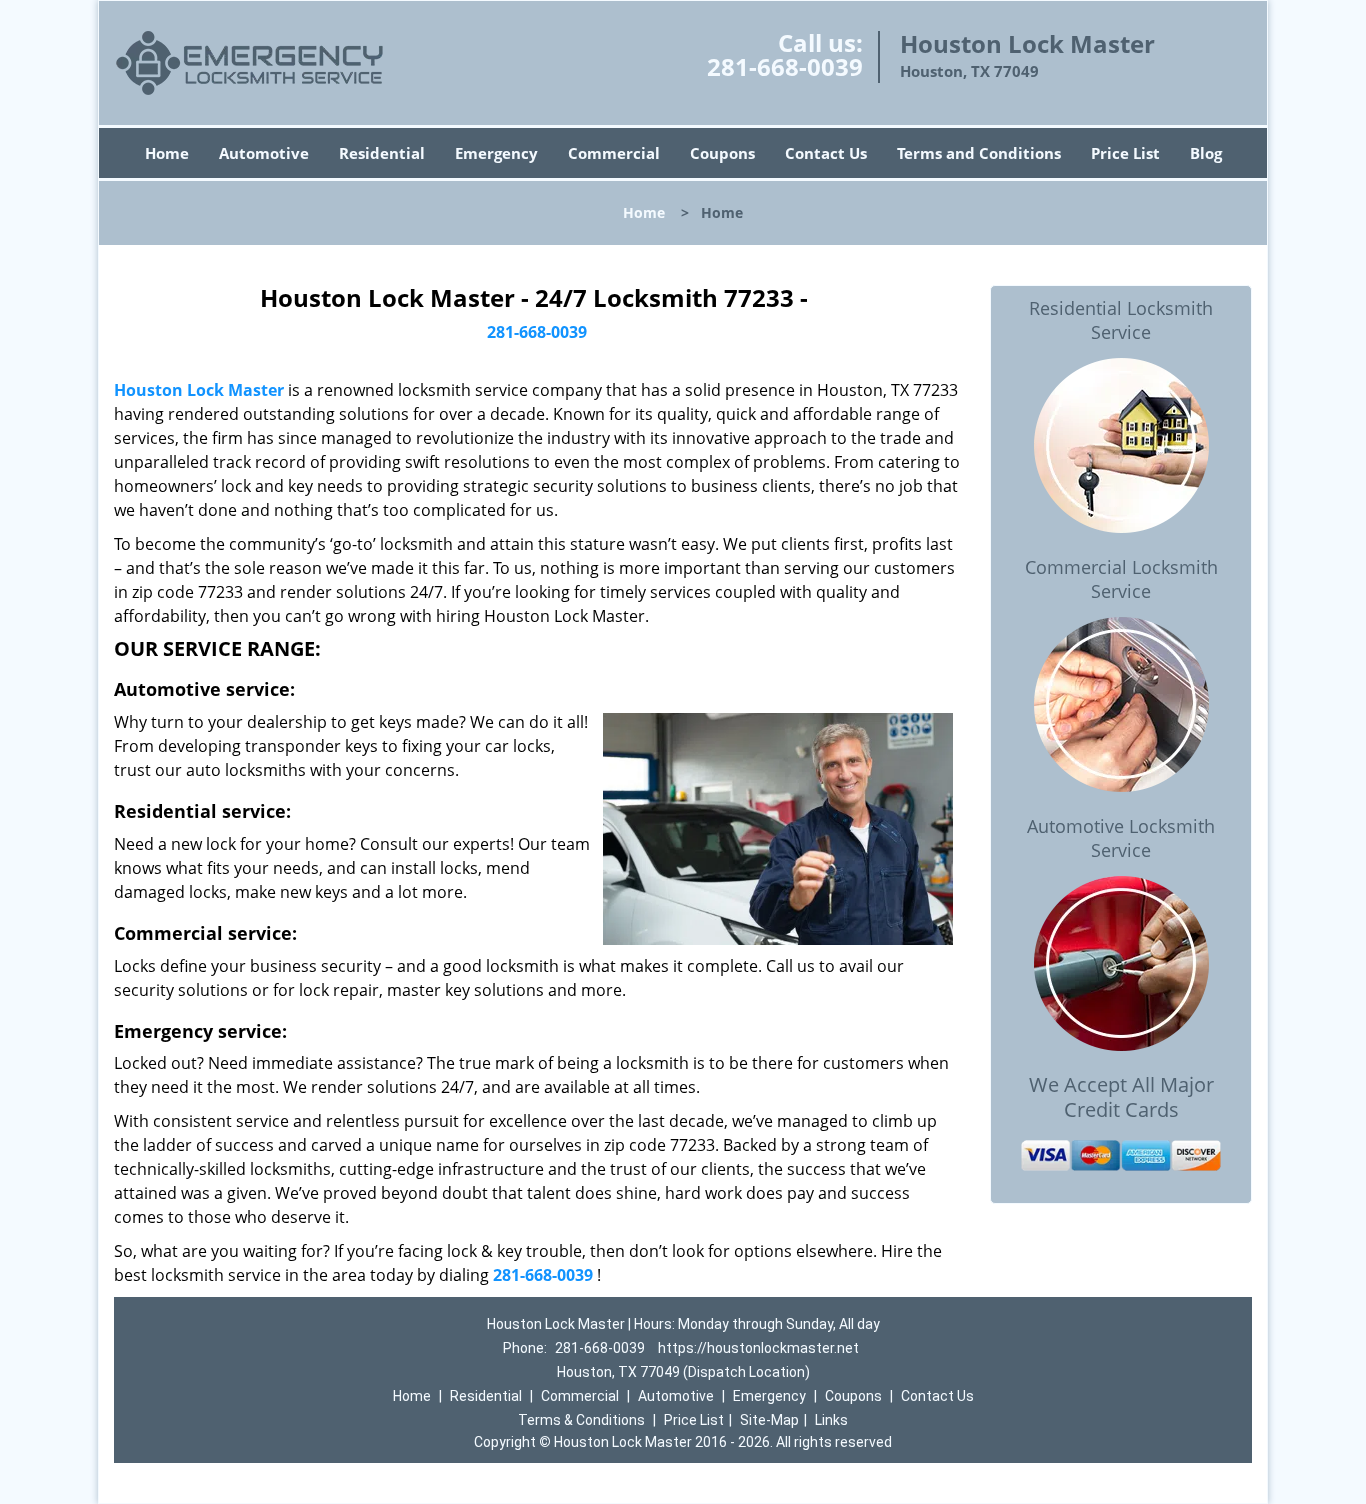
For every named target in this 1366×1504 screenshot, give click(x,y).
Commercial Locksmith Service (1121, 579)
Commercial (614, 153)
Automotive (264, 153)
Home (167, 153)
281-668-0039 (785, 66)
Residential (382, 153)
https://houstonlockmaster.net (758, 1348)
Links (831, 1420)
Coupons (722, 153)
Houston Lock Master (199, 390)
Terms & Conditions (581, 1420)
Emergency (496, 153)
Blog (1206, 153)
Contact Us (826, 153)
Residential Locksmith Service (1121, 320)
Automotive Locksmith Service (1121, 838)
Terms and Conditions (979, 153)
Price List (1125, 153)
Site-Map (769, 1420)
